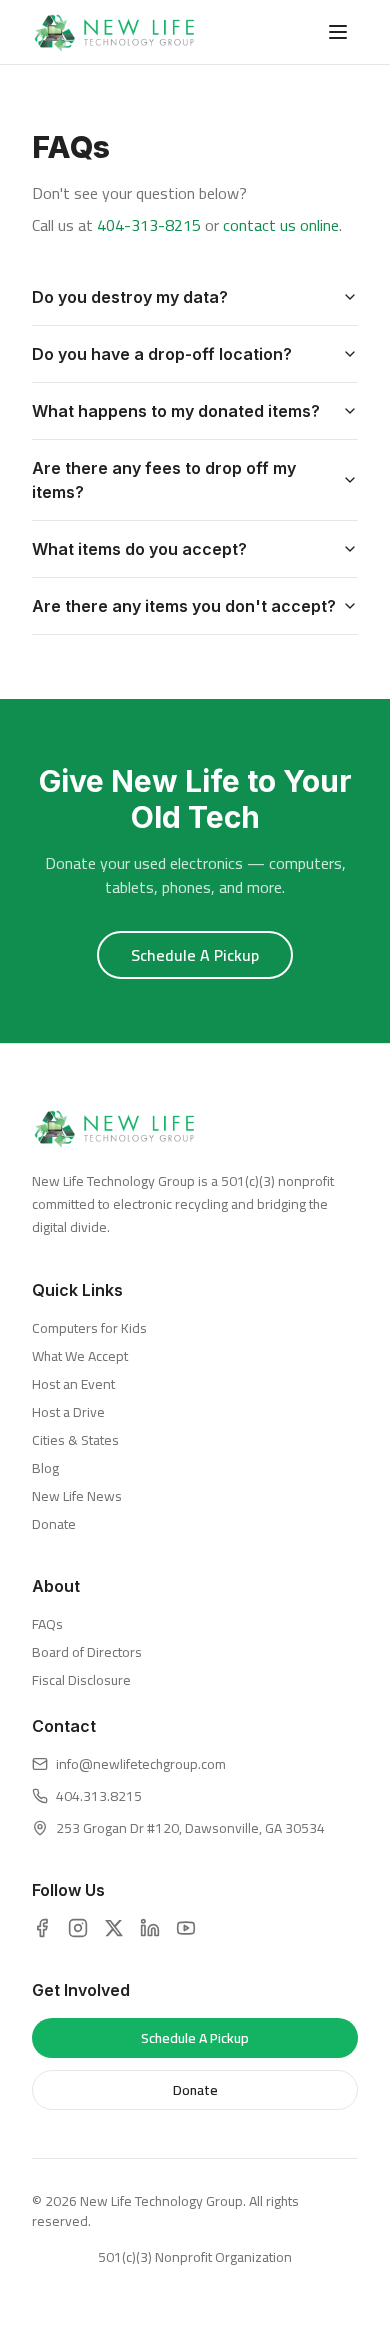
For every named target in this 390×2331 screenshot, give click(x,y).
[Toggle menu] (338, 32)
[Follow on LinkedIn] (150, 1928)
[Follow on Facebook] (42, 1928)
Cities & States (75, 1440)
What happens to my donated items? (176, 411)
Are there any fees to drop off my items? (164, 480)
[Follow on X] (114, 1928)
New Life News (77, 1496)
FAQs (47, 1624)
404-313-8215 (149, 225)
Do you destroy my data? (130, 297)
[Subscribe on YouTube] (186, 1928)
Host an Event (73, 1384)
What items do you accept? (139, 549)
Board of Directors (87, 1652)
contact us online (281, 225)
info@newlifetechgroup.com (141, 1764)
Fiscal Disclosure (81, 1680)
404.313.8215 (99, 1796)
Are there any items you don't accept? (184, 606)
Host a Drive (68, 1412)
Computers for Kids (89, 1328)
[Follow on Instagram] (78, 1928)
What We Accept (80, 1356)
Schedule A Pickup (195, 955)
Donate (54, 1524)
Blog (45, 1468)
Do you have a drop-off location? (162, 354)
